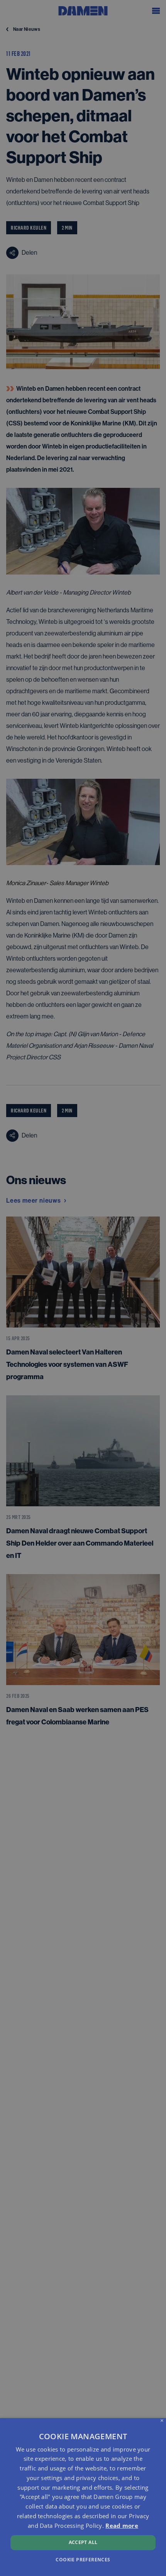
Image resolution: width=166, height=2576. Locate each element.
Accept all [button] (83, 2542)
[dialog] (83, 2497)
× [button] (162, 2421)
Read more (122, 2526)
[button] (83, 2559)
